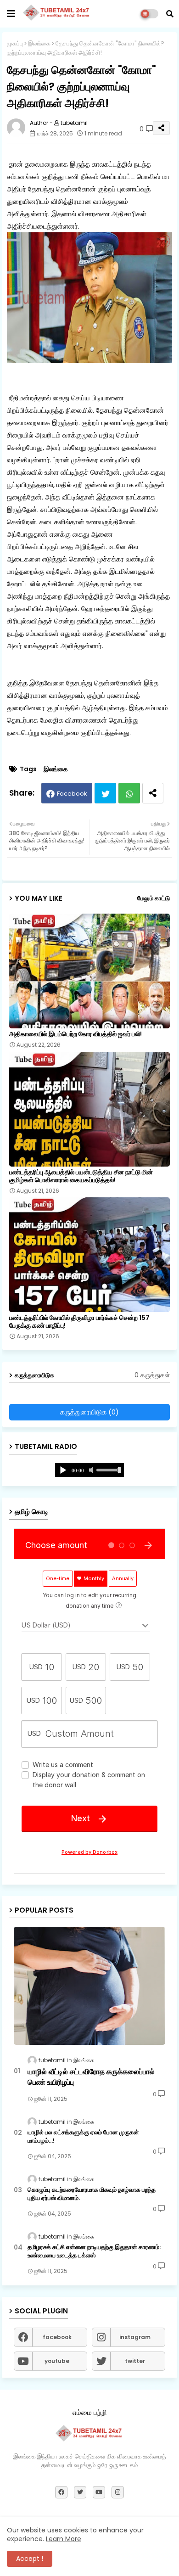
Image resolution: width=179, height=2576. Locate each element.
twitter (135, 2361)
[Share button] (153, 793)
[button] (170, 14)
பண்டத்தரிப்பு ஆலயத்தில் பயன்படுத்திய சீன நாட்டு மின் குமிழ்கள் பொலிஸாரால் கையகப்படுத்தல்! (81, 1176)
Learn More (64, 2539)
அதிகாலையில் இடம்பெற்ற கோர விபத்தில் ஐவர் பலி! (76, 1034)
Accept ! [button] (30, 2559)
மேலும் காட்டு (154, 898)
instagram (135, 2337)
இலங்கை (39, 43)
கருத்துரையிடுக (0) (89, 1412)
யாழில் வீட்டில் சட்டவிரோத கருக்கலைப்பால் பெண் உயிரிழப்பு (91, 2077)
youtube (57, 2361)
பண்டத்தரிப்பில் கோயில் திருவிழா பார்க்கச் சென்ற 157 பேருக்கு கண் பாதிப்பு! (79, 1322)
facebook (57, 2337)
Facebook (72, 794)
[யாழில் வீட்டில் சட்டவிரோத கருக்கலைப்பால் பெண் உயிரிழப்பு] (89, 1986)
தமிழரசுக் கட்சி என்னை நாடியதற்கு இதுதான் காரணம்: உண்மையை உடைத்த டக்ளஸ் (94, 2251)
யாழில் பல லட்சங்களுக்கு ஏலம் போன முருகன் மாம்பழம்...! (83, 2137)
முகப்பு (15, 43)
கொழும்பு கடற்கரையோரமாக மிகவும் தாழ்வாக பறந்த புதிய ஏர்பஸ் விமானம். (92, 2194)
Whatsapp (129, 793)
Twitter (105, 793)
